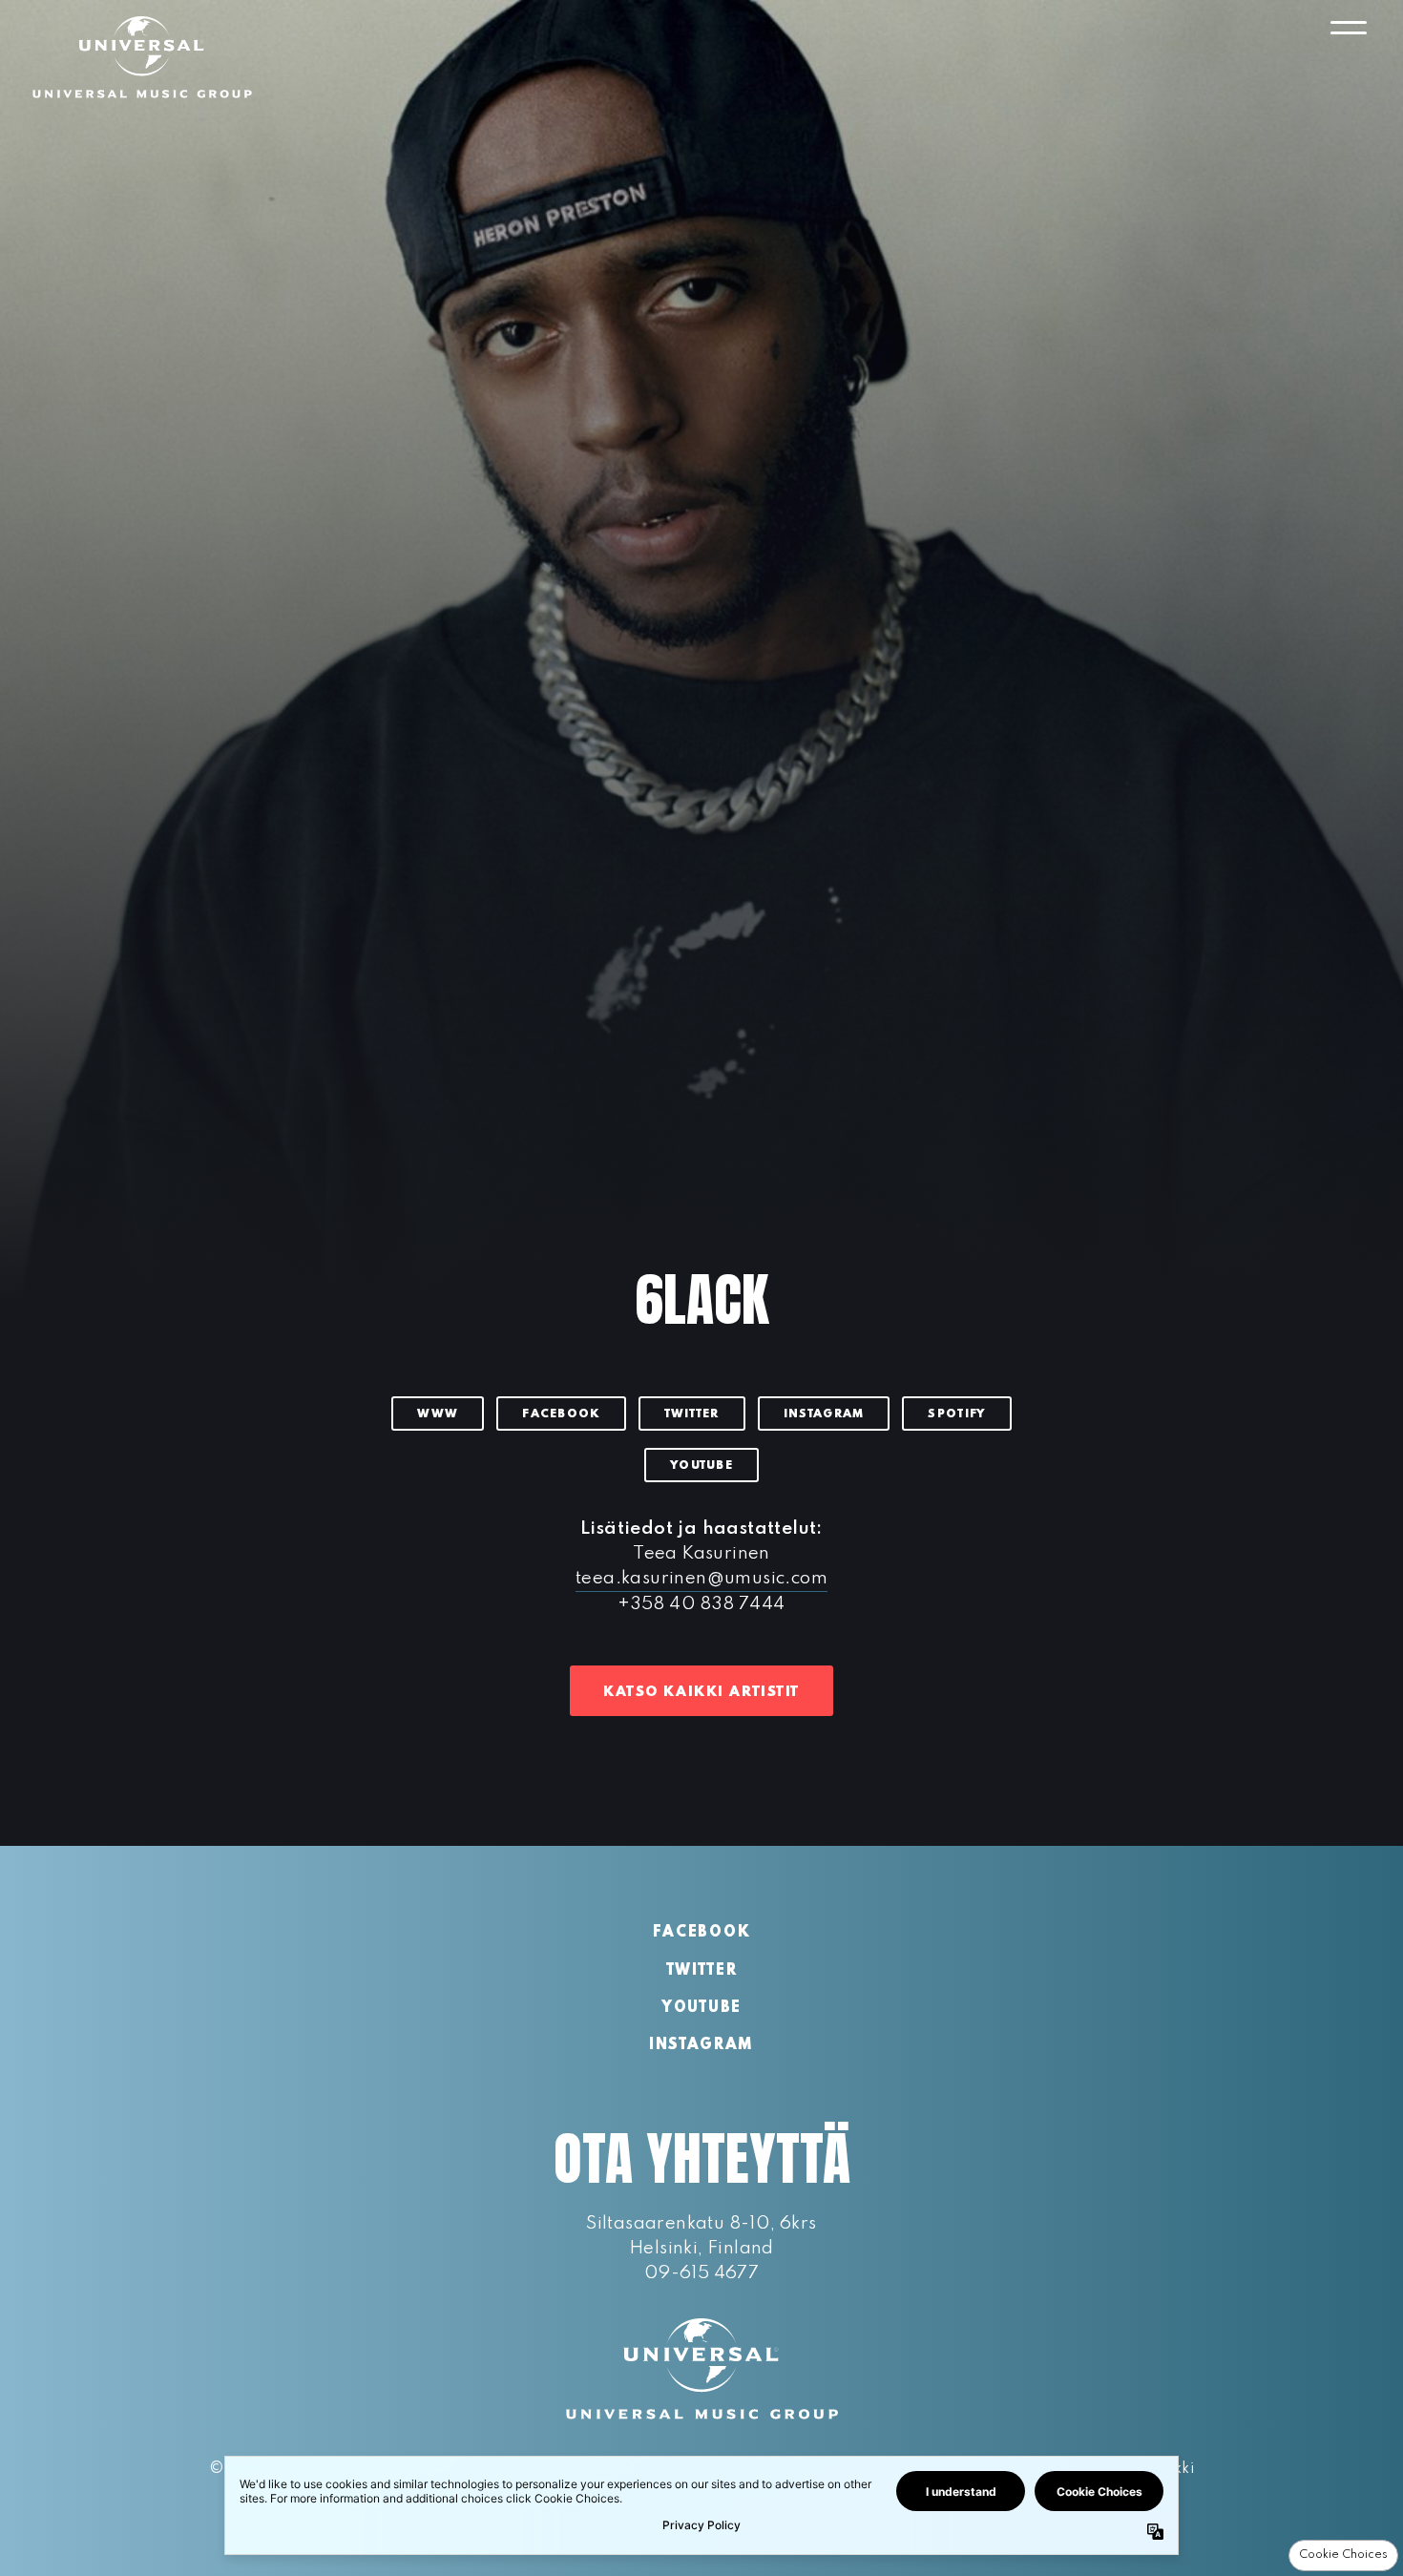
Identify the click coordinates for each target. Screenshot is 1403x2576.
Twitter (692, 1414)
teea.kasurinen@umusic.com (701, 1578)
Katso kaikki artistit (701, 1692)
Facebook (561, 1414)
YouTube (701, 1466)
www (438, 1414)
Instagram (824, 1414)
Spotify (956, 1414)
